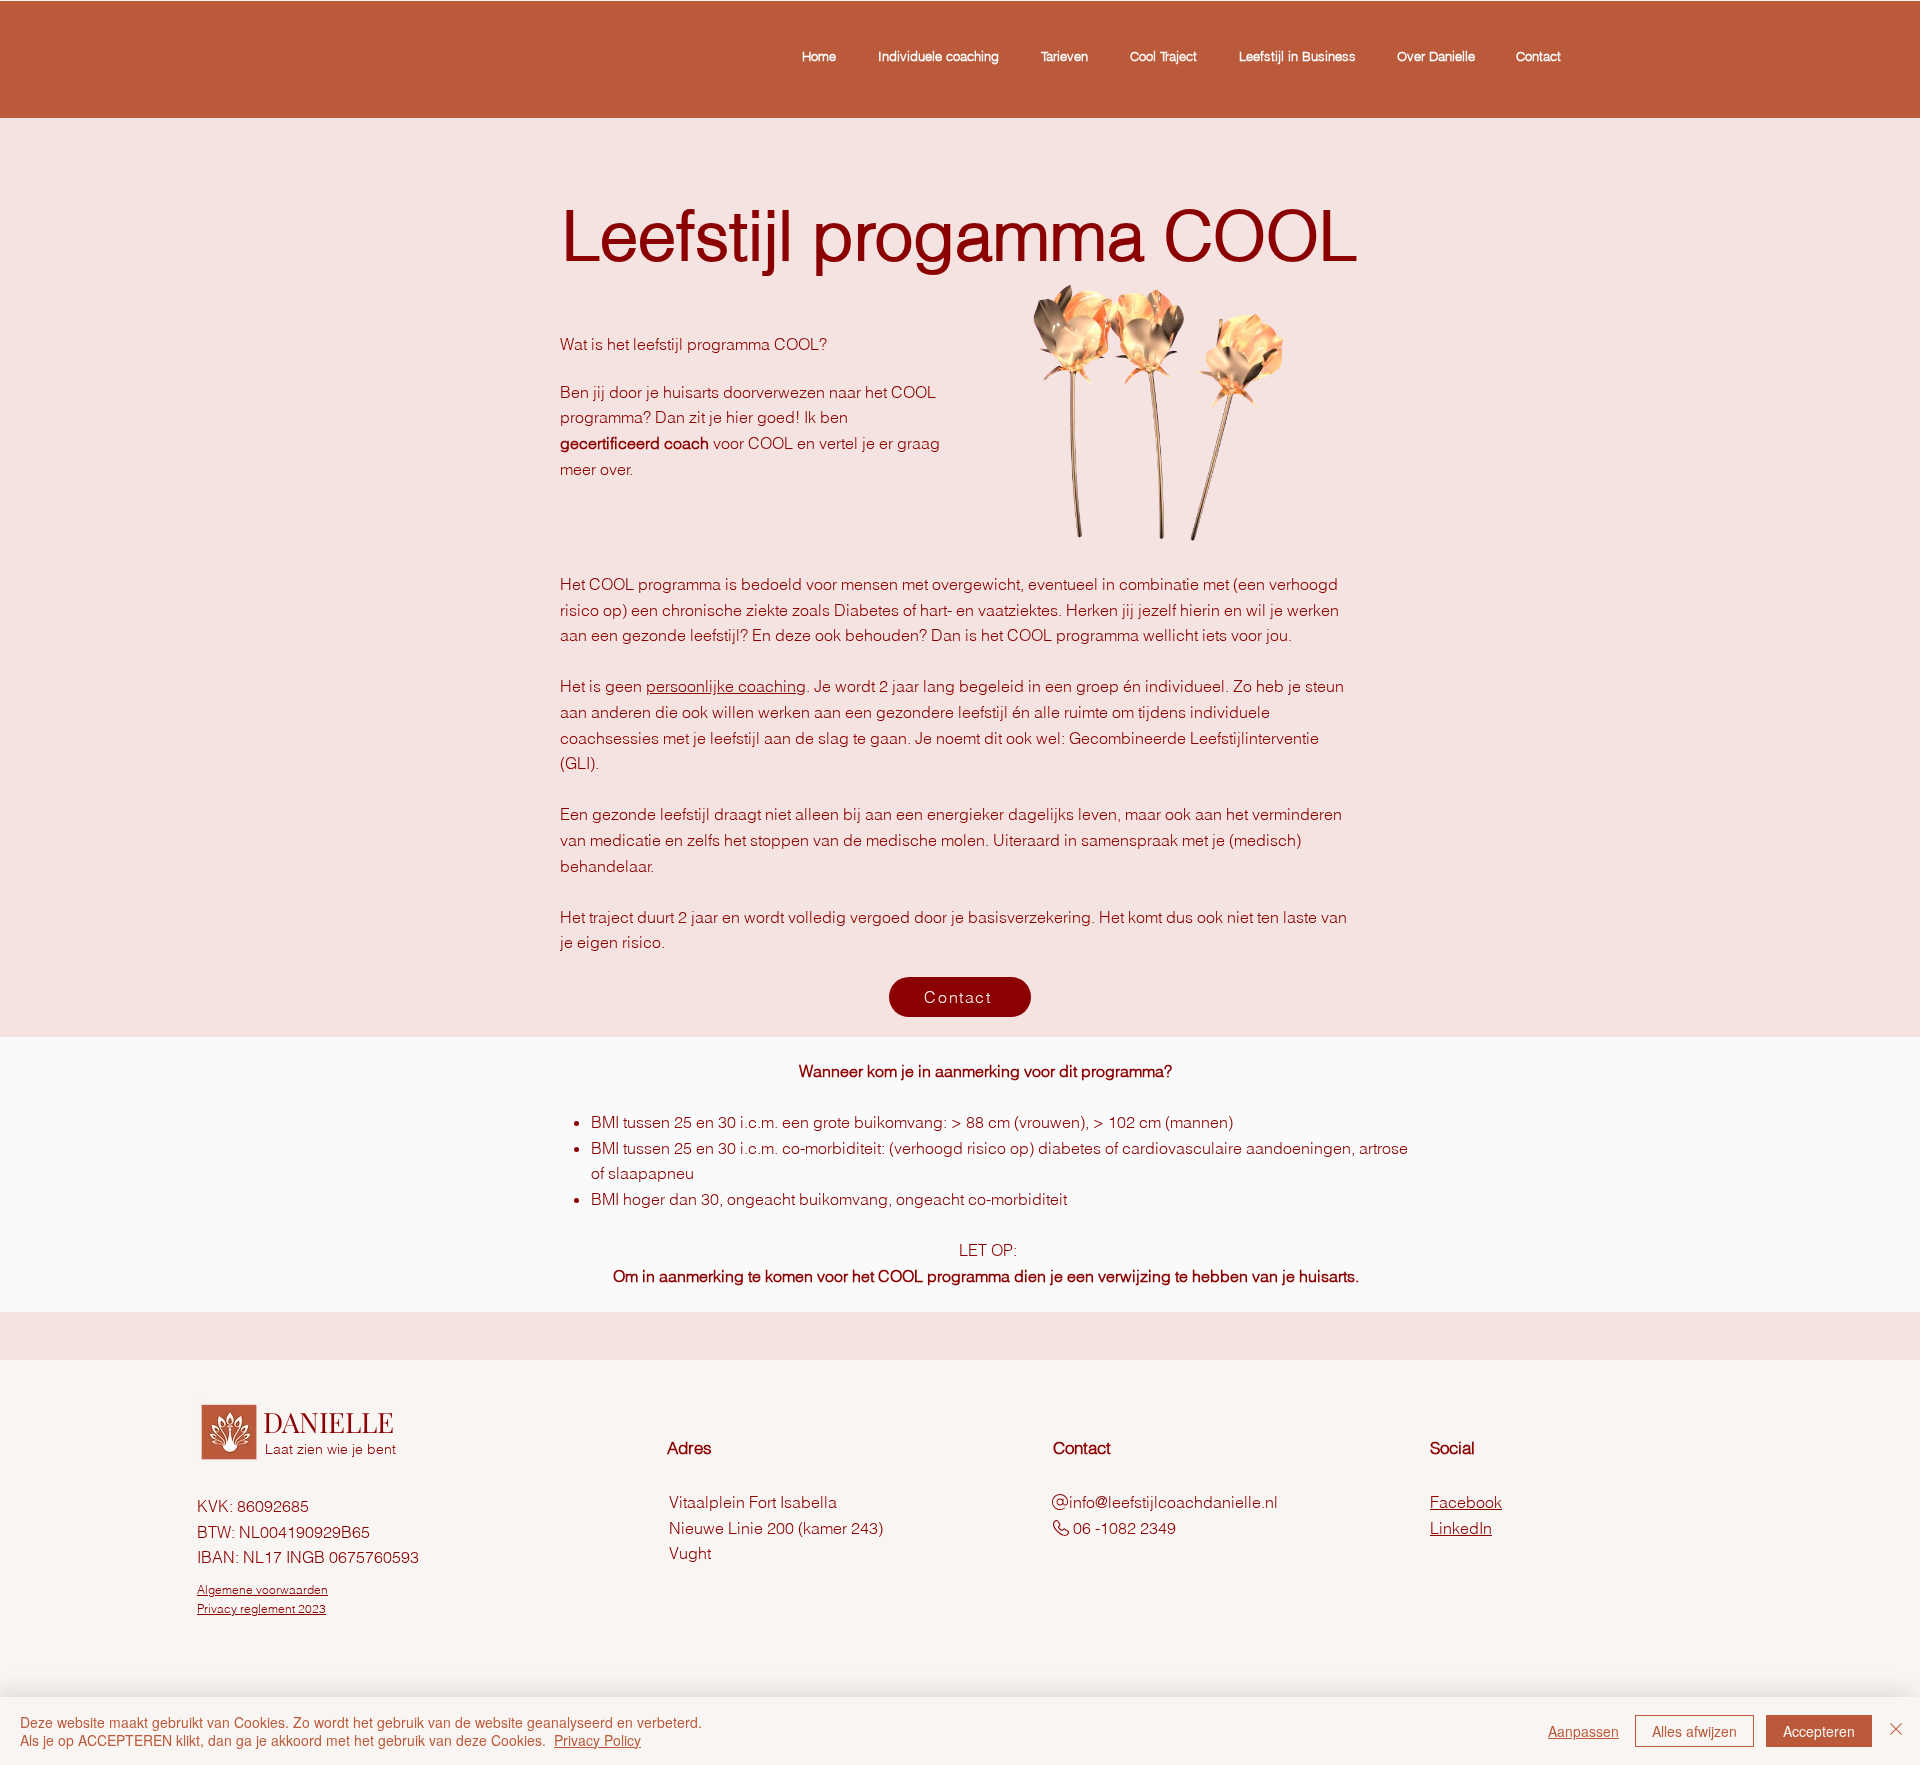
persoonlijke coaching (726, 686)
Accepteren (1819, 1731)
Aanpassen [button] (1583, 1731)
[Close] (1896, 1731)
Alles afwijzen (1694, 1731)
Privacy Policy (597, 1740)
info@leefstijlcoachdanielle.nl (1173, 1502)
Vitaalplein (707, 1502)
